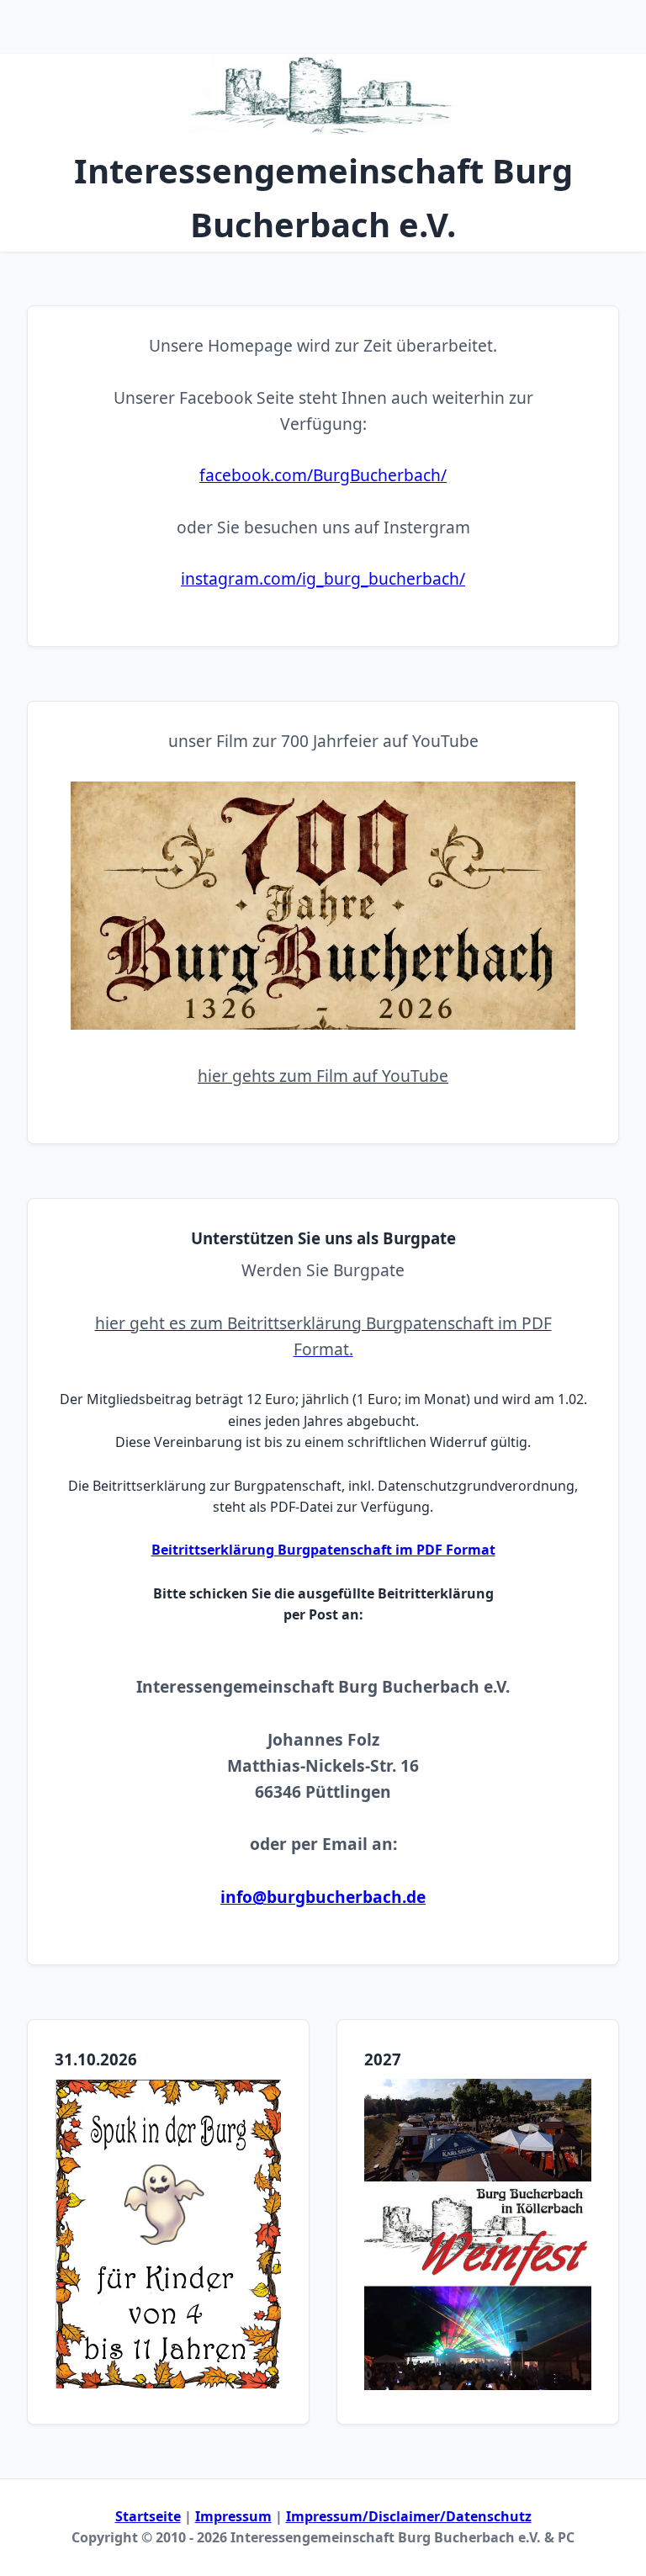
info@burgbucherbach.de (323, 1897)
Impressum (233, 2516)
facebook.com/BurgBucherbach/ (323, 475)
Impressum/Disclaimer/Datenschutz (409, 2516)
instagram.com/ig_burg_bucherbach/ (323, 578)
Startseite (148, 2516)
